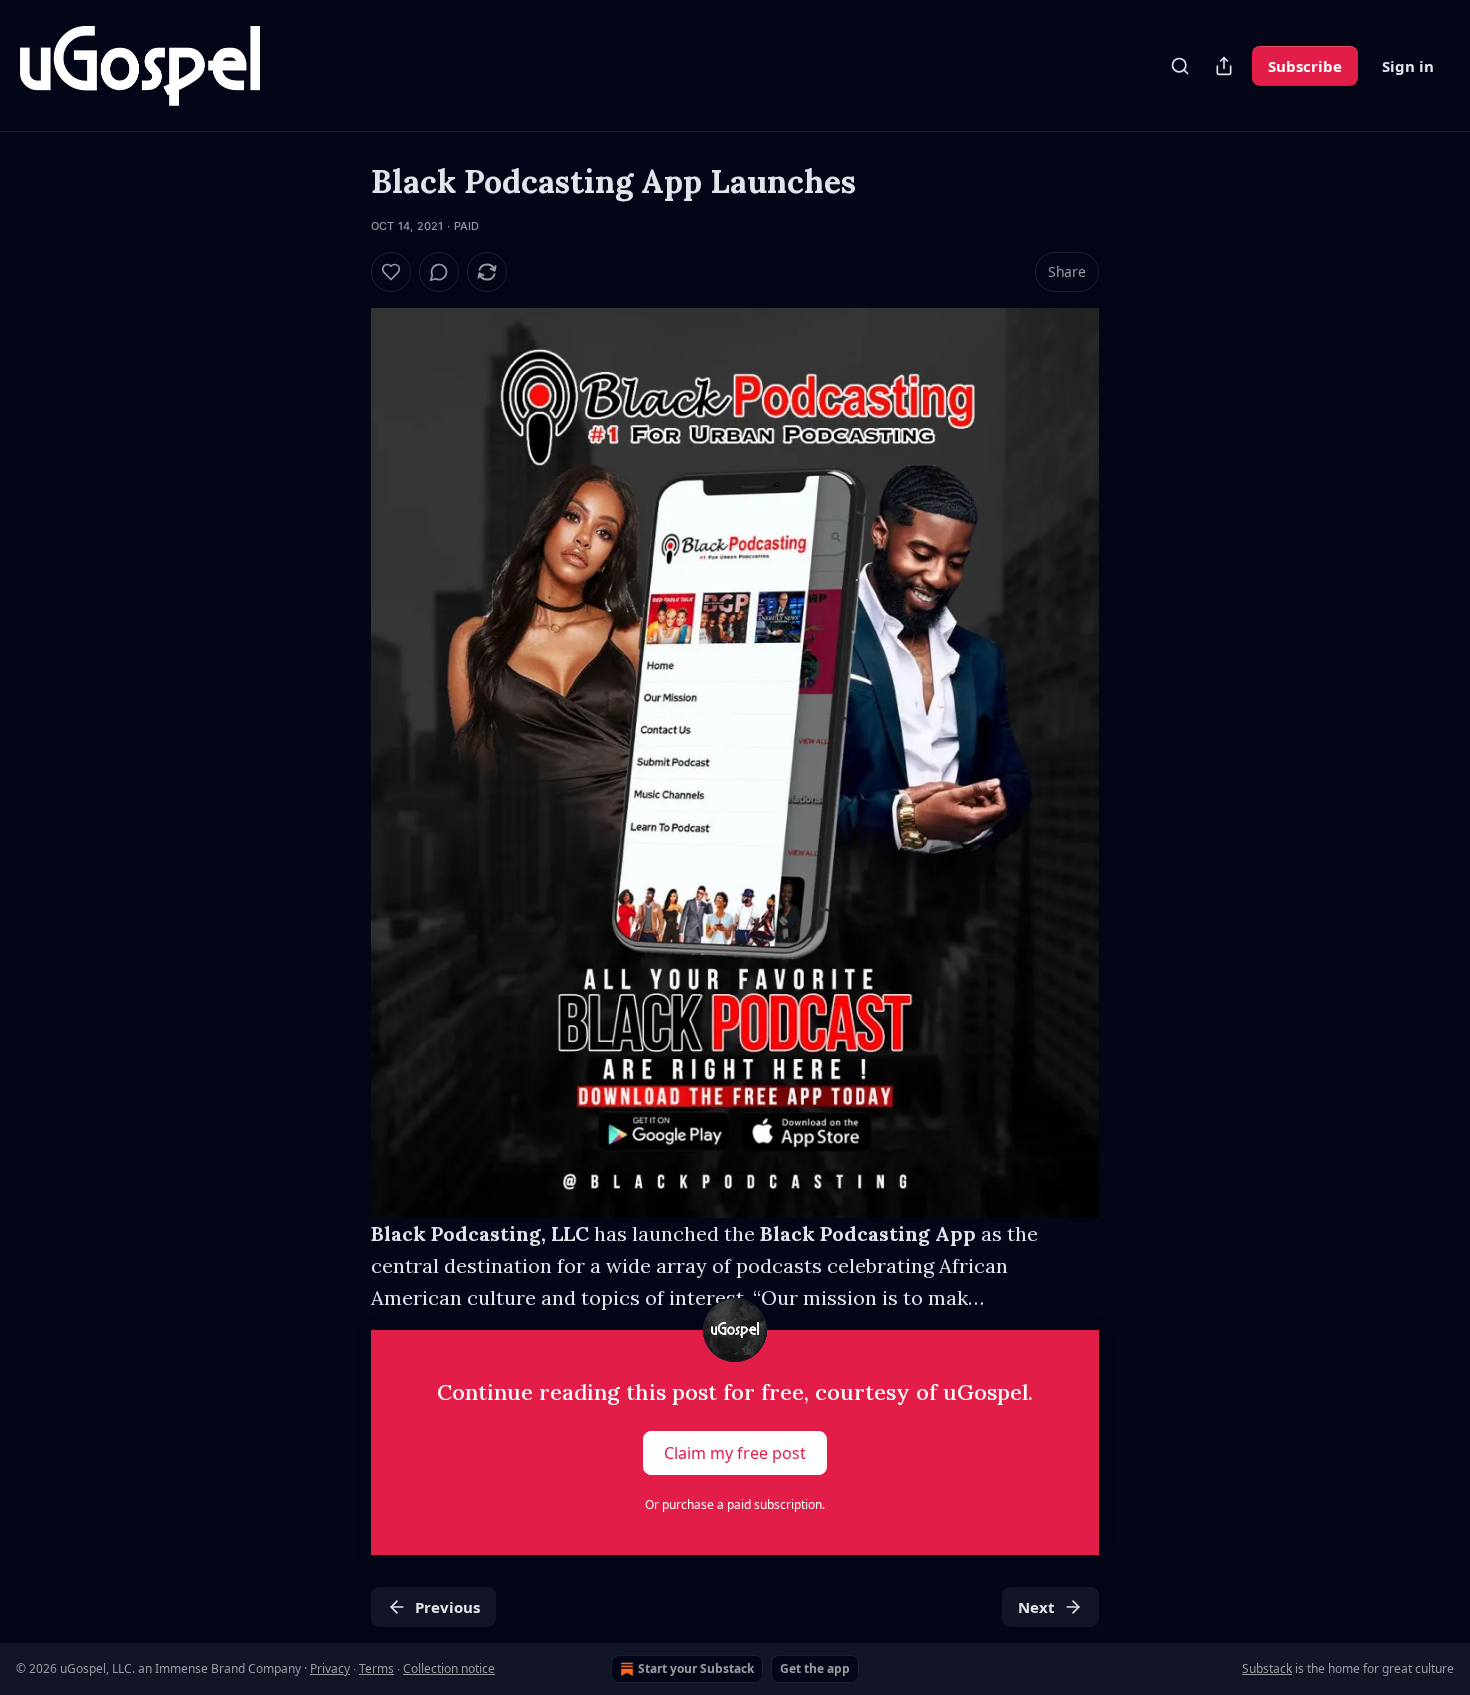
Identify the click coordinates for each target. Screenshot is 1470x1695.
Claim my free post (735, 1453)
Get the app (815, 1668)
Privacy (330, 1668)
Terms (376, 1668)
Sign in (1408, 66)
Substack (1267, 1668)
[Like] (391, 272)
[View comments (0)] (439, 272)
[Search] (1180, 66)
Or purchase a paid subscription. (735, 1504)
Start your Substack (696, 1668)
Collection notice (449, 1668)
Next (1036, 1607)
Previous (447, 1607)
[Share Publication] (1224, 66)
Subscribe (1305, 66)
